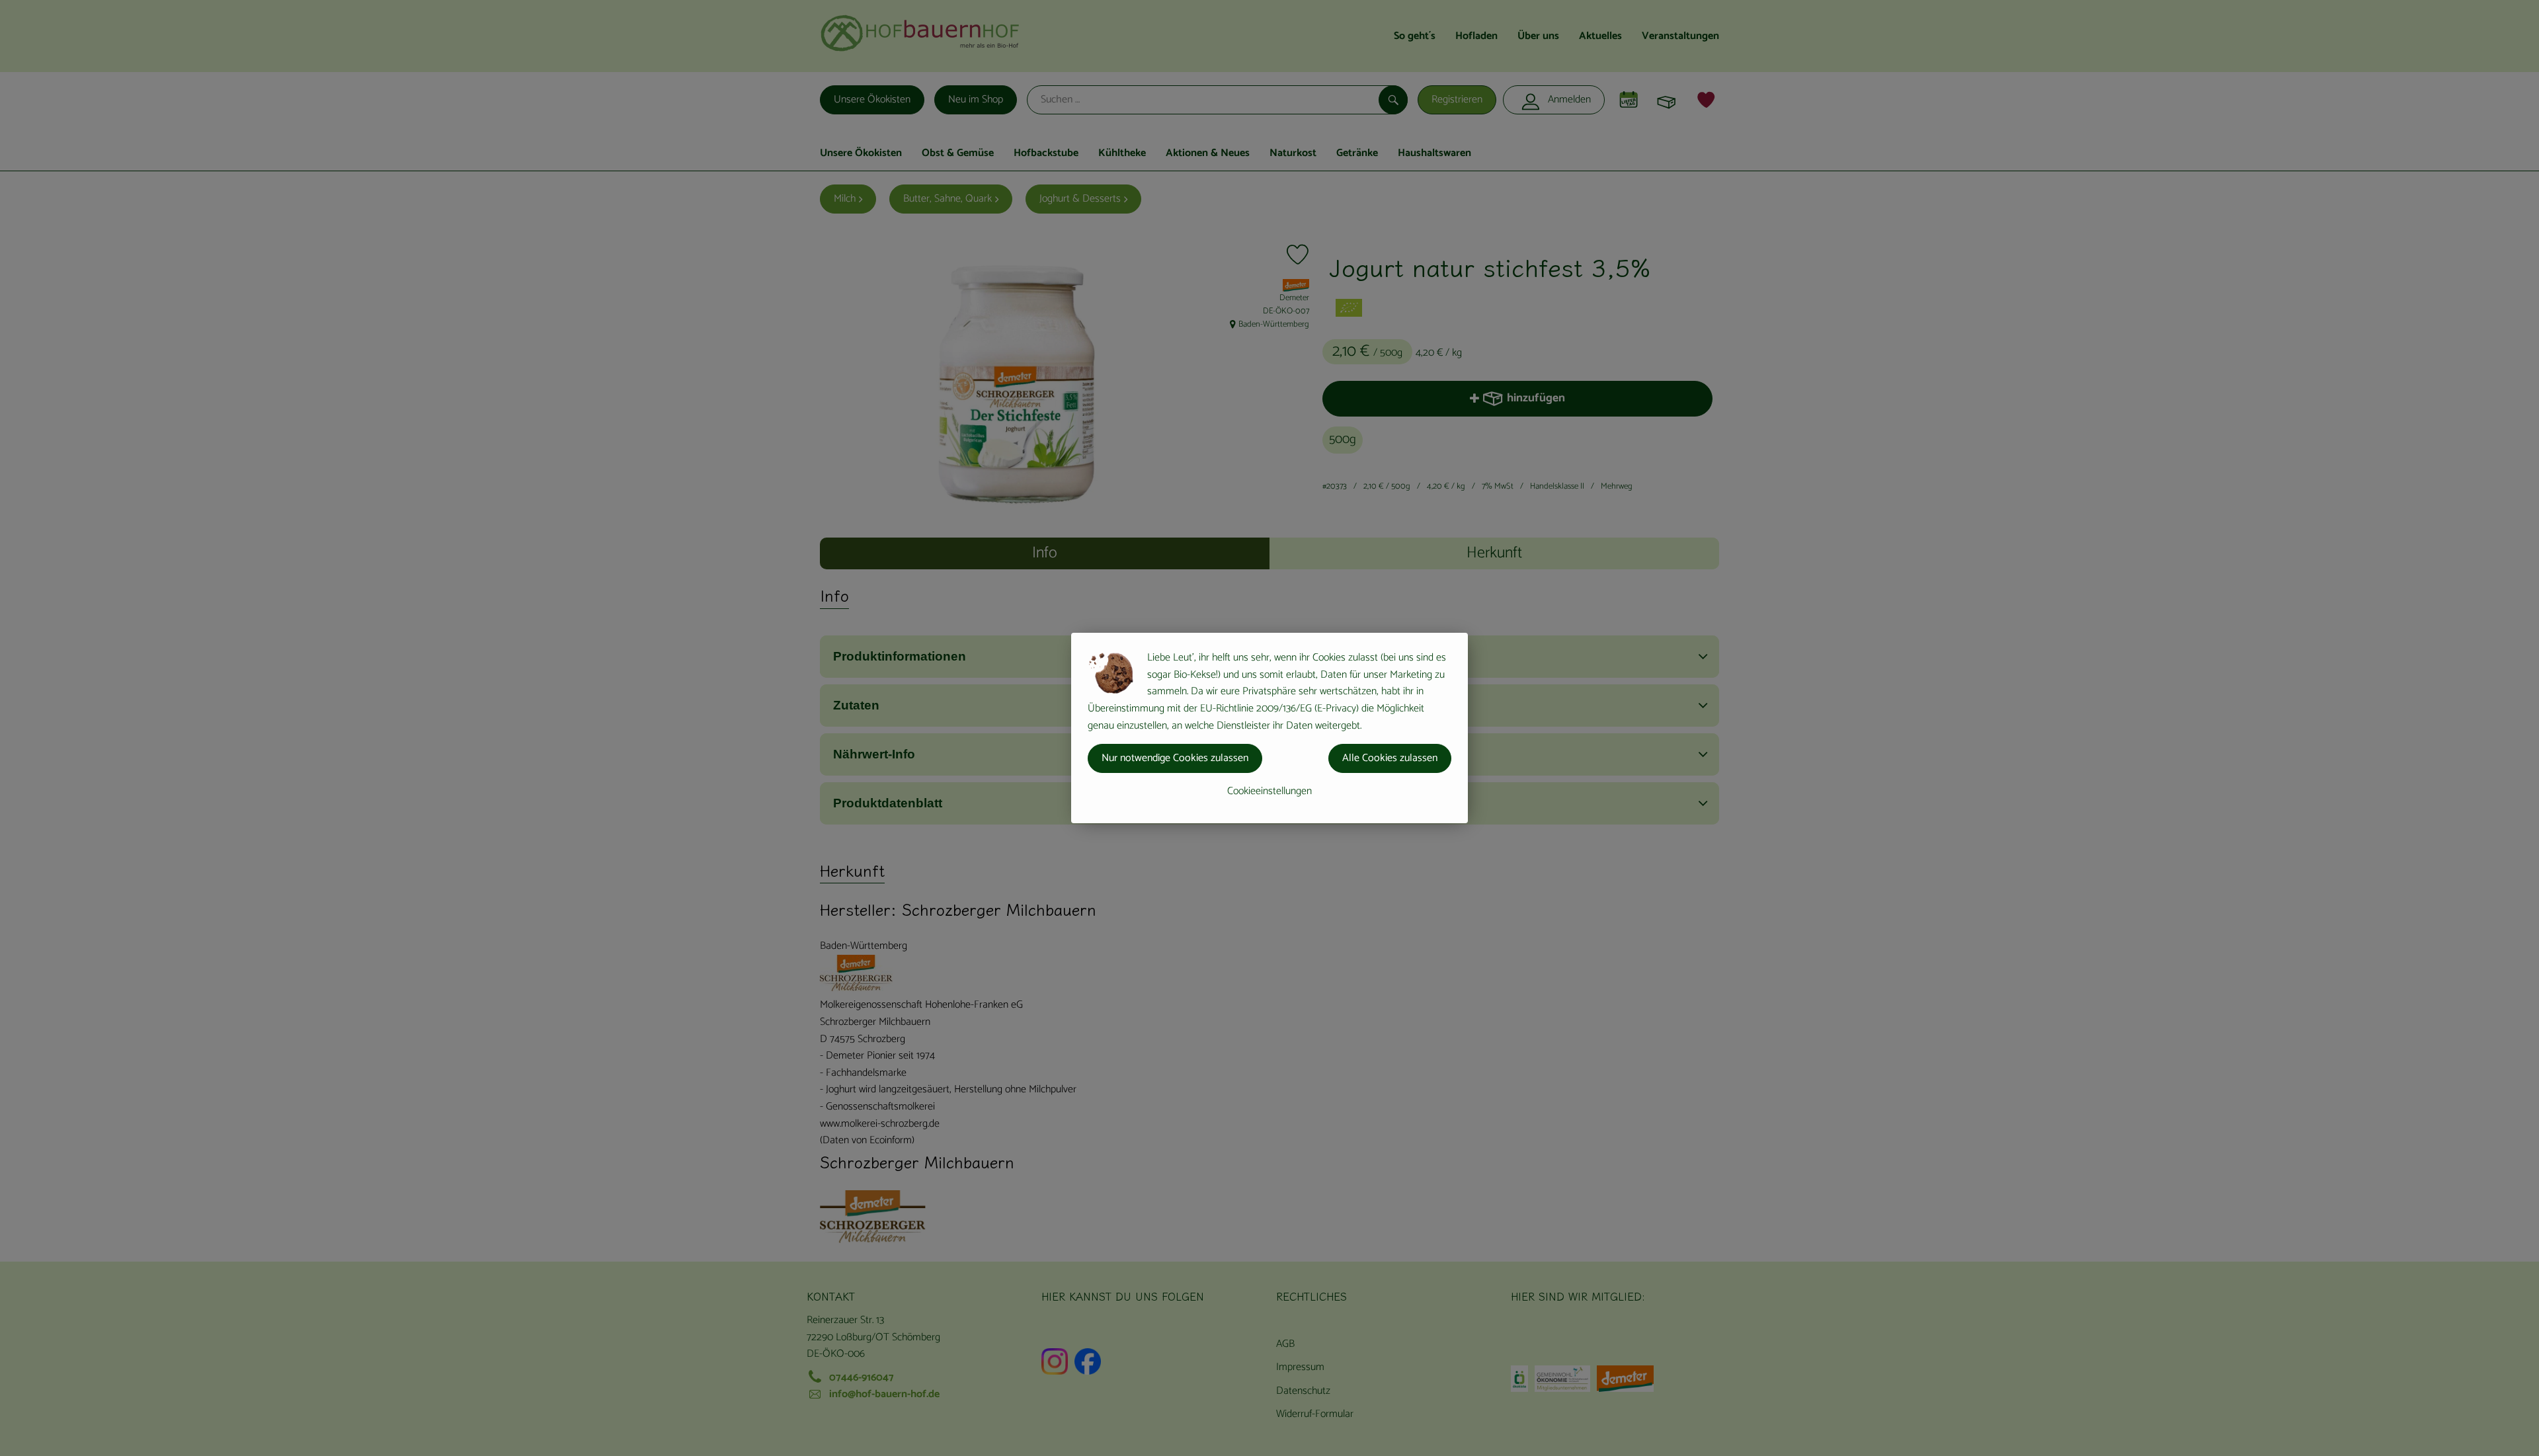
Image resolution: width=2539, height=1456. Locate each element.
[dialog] (1269, 728)
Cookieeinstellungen (1269, 791)
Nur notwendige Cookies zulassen (1175, 758)
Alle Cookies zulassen (1390, 758)
